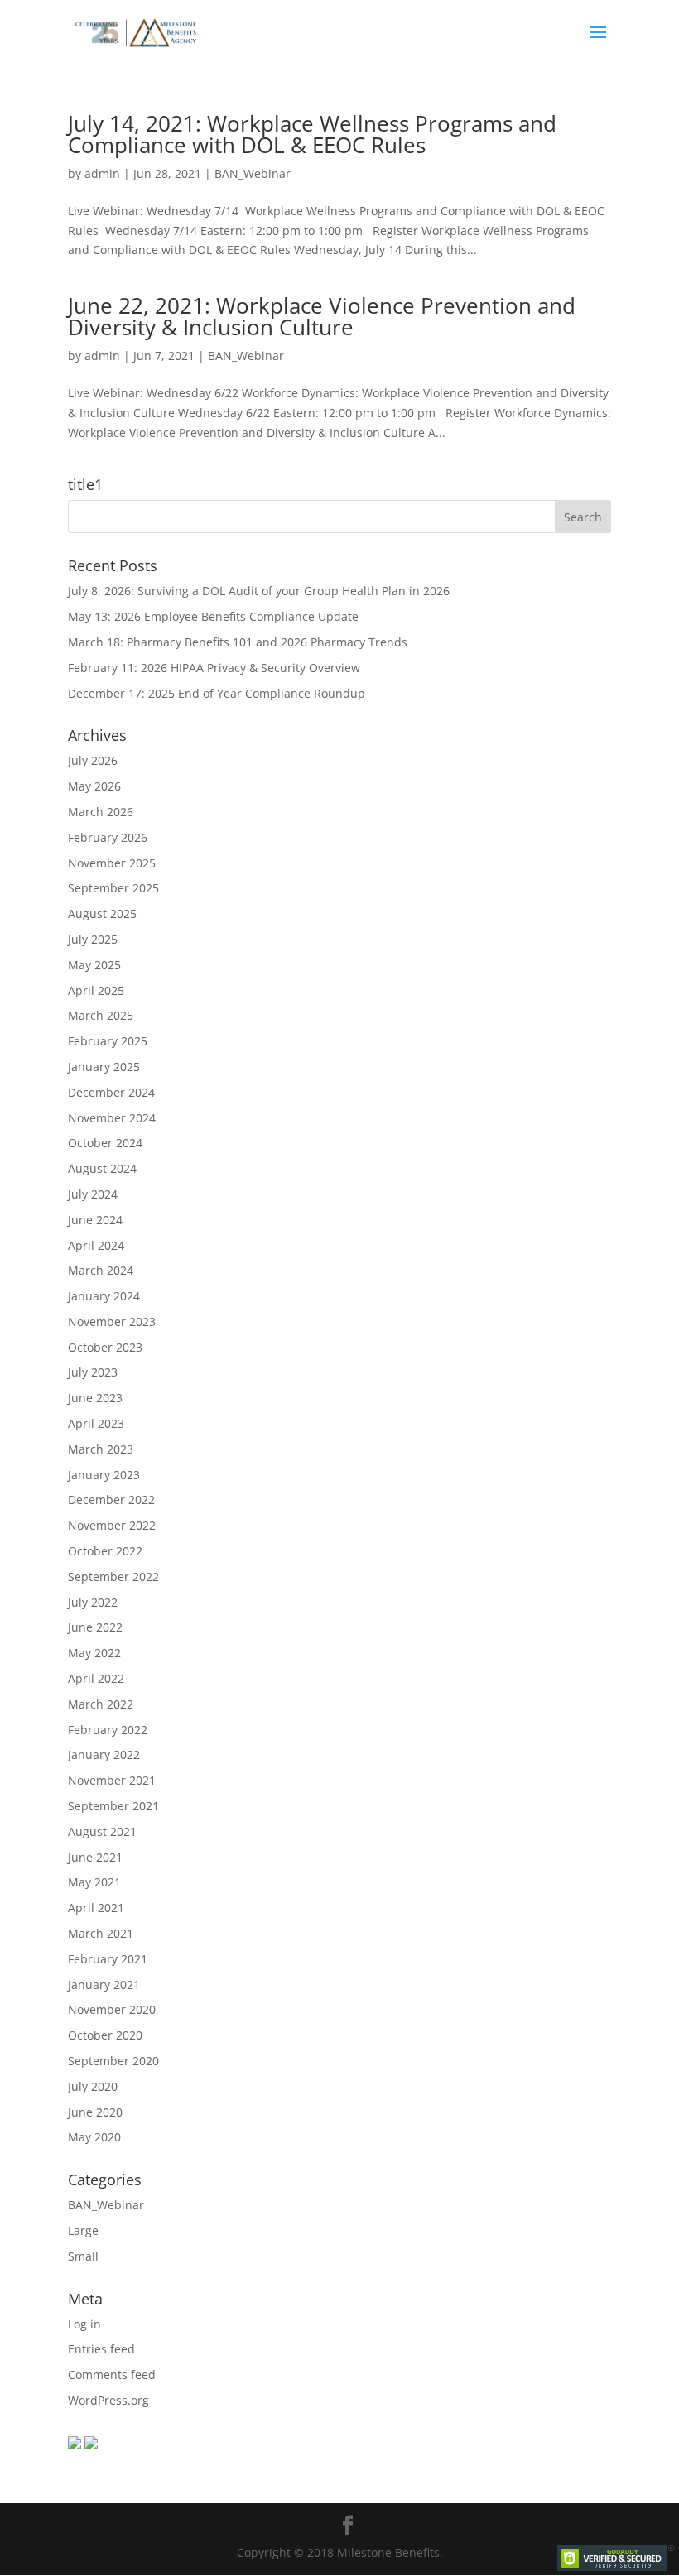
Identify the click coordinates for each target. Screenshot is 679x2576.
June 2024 (95, 1220)
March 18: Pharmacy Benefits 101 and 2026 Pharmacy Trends (238, 642)
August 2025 (102, 913)
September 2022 (113, 1576)
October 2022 (105, 1551)
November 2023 (112, 1322)
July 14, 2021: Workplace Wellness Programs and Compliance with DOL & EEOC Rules (312, 134)
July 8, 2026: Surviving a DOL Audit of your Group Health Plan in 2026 (259, 591)
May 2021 (94, 1882)
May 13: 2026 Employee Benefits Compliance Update (213, 616)
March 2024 (101, 1270)
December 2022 (111, 1499)
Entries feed (101, 2349)
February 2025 (108, 1041)
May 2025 (94, 965)
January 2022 (104, 1754)
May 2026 (94, 786)
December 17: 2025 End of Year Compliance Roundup (217, 693)
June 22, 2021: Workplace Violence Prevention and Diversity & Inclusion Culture (322, 316)
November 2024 (112, 1118)
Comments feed (112, 2374)
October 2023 (105, 1347)
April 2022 (96, 1678)
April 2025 (96, 990)
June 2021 (95, 1857)
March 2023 (101, 1449)
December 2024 (111, 1092)
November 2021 (112, 1780)
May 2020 (94, 2137)
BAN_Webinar (253, 173)
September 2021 (113, 1806)
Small (83, 2256)
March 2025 (101, 1015)
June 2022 (95, 1627)
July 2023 (93, 1372)
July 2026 (93, 760)
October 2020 (105, 2035)
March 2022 (101, 1704)
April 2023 (96, 1423)
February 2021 (108, 1959)
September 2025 (113, 888)
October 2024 (105, 1143)
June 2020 (95, 2112)
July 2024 (93, 1194)
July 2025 (93, 939)
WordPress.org (108, 2400)
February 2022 (108, 1730)
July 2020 (93, 2086)
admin (102, 173)
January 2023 (104, 1475)
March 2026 (101, 812)
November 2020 (112, 2009)
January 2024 (104, 1296)
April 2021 (96, 1908)
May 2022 (94, 1653)
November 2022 (112, 1525)
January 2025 (104, 1067)
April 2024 (96, 1245)
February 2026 (108, 837)
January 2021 (104, 1985)
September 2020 (113, 2061)
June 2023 (95, 1398)
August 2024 (102, 1168)
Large (83, 2230)
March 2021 (101, 1933)
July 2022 (93, 1602)
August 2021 (102, 1831)
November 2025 (112, 863)
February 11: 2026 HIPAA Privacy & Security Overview (214, 668)
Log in (84, 2324)
